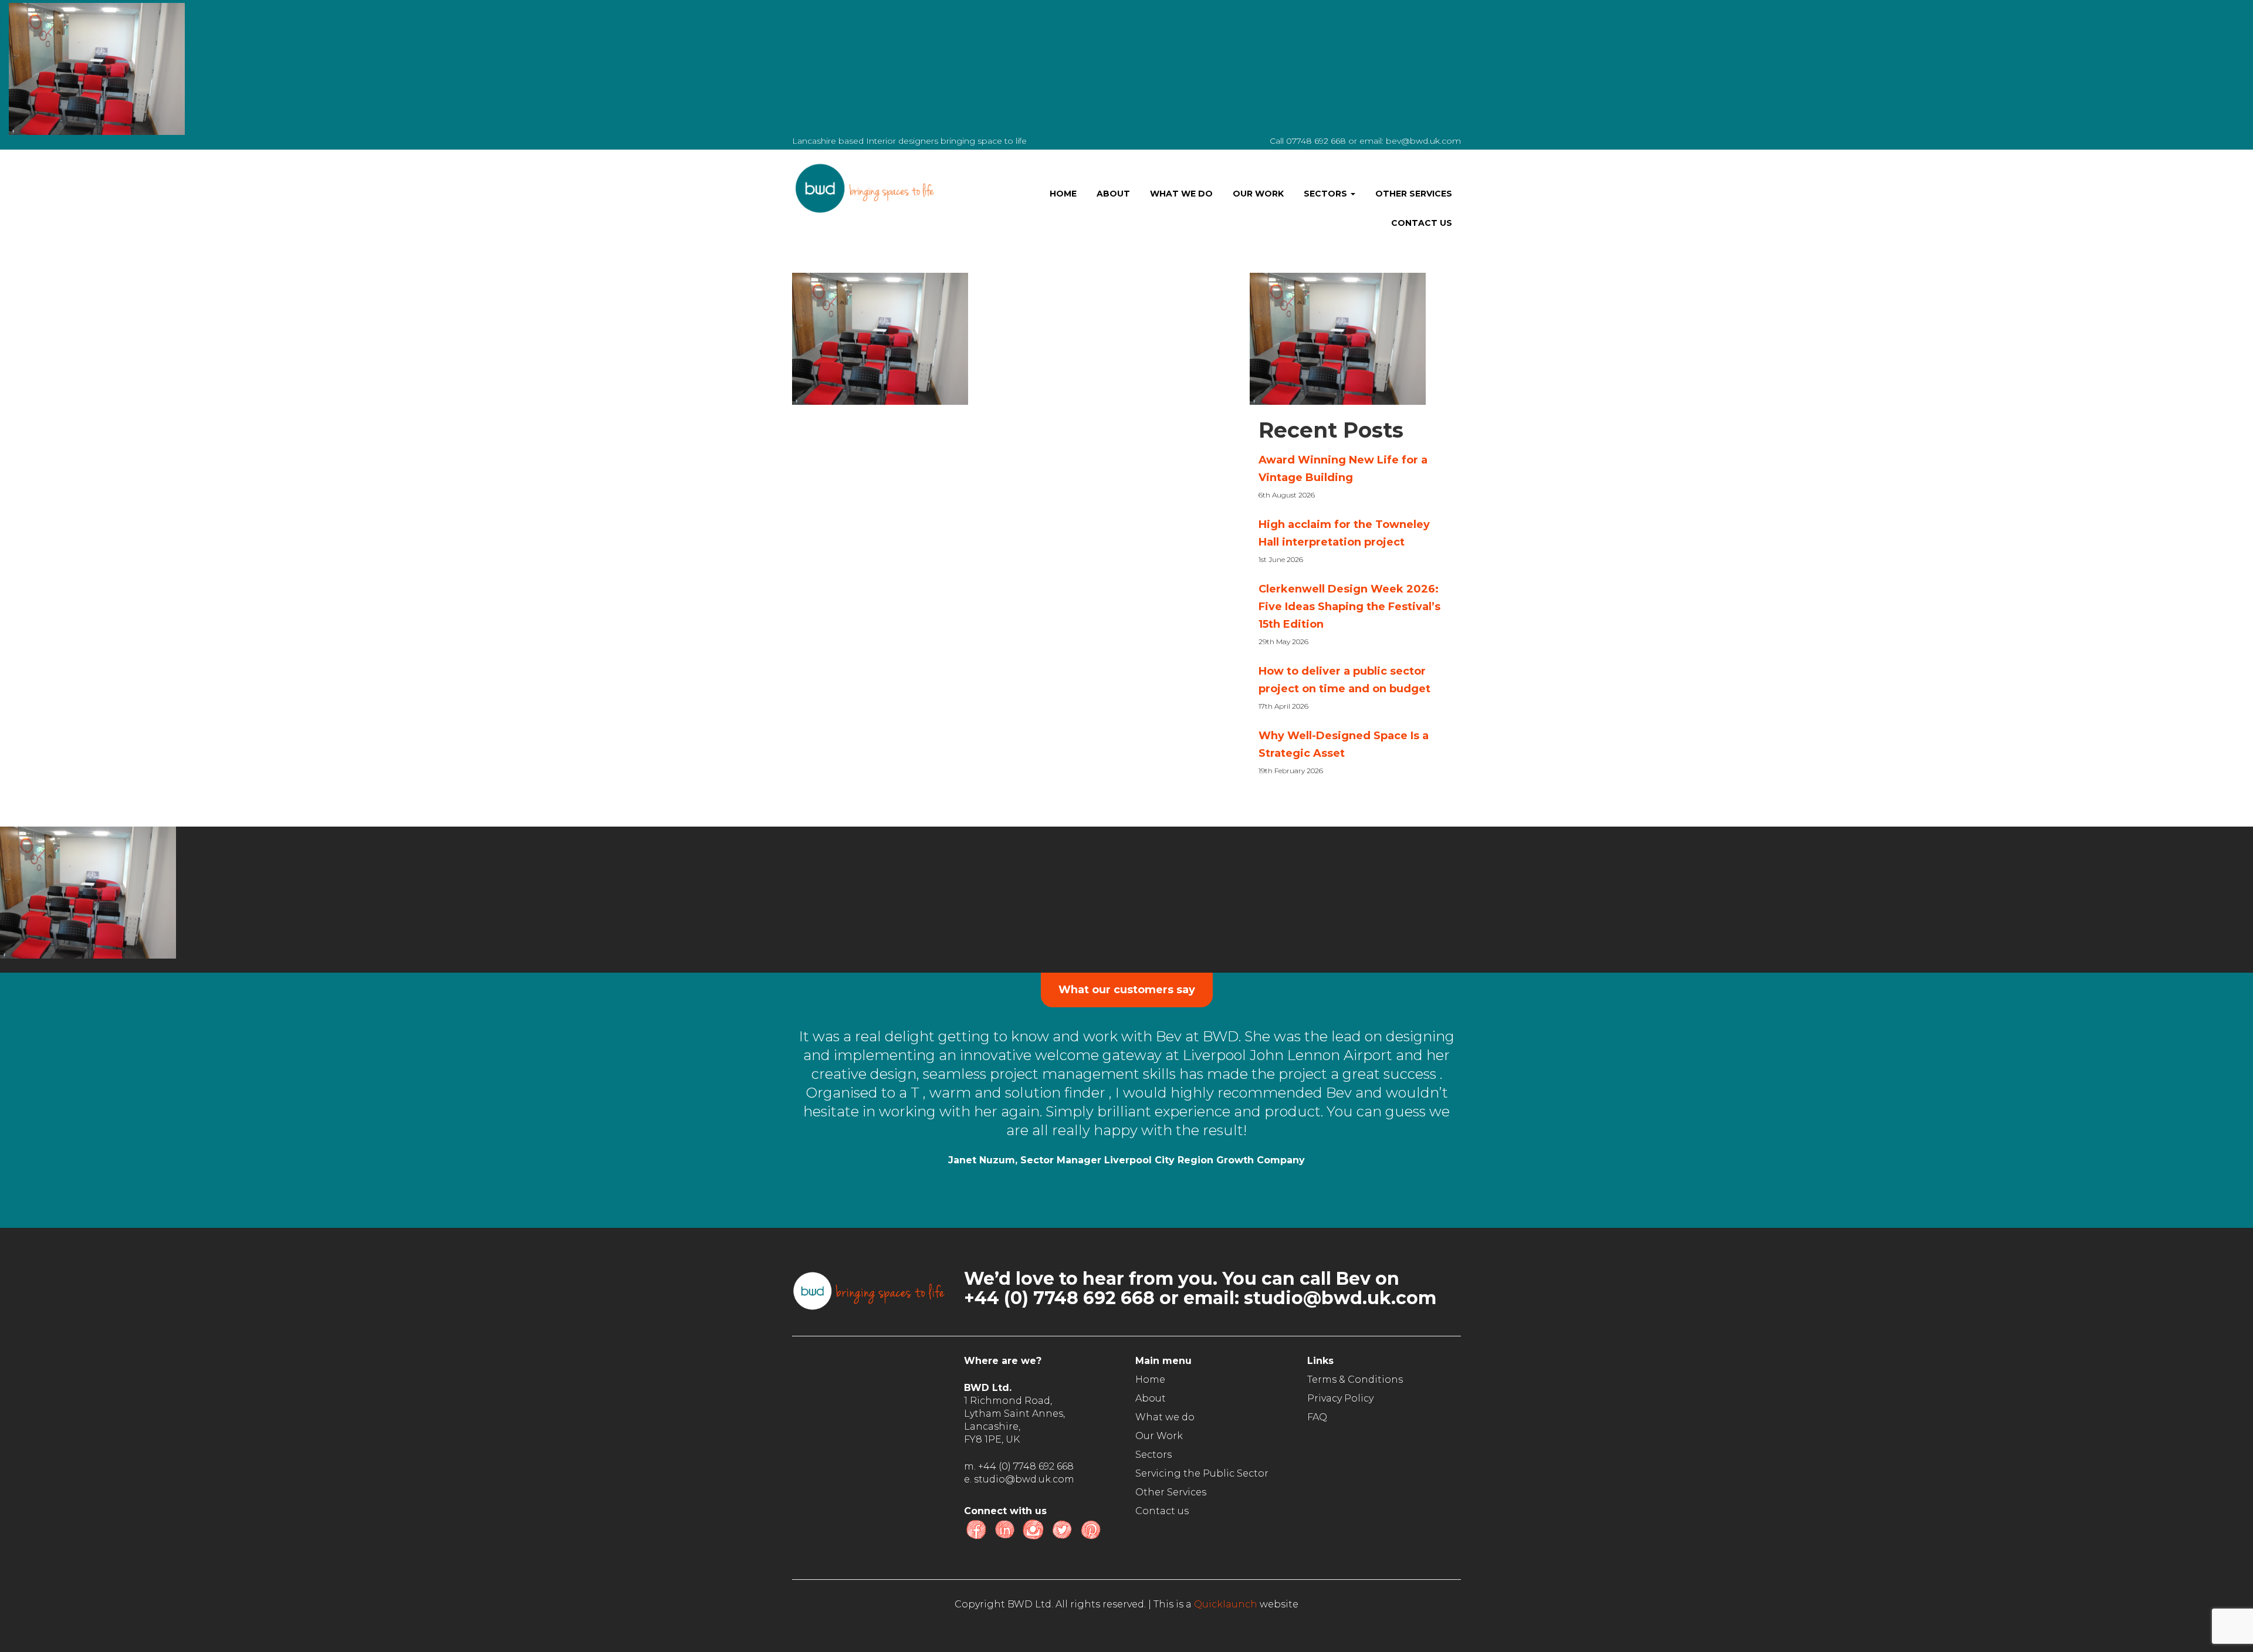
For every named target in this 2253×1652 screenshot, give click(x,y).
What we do (1181, 194)
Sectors (1327, 194)
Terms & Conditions (1355, 1380)
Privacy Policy (1340, 1398)
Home (1063, 194)
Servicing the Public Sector (1202, 1473)
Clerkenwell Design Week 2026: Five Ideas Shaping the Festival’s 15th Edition (1349, 607)
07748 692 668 (1316, 141)
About (1113, 194)
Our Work (1258, 194)
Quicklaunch (1226, 1604)
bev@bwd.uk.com (1423, 141)
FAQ (1317, 1417)
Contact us (1422, 223)
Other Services (1414, 194)
